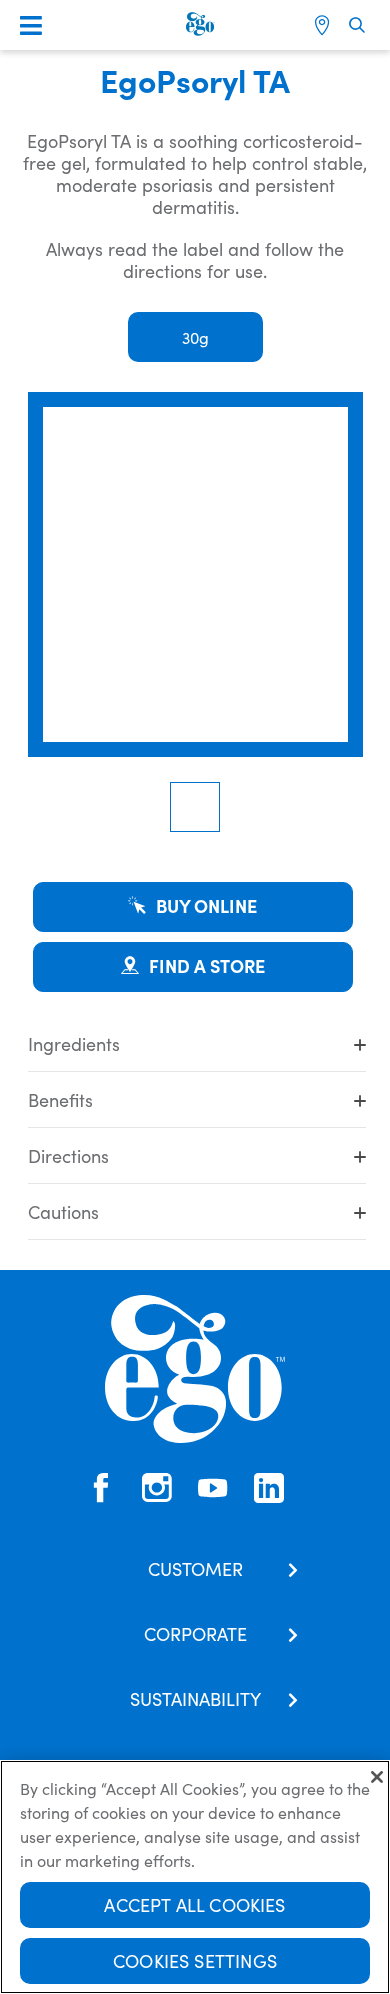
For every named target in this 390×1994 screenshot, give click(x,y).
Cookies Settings (195, 1960)
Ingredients (74, 1043)
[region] (195, 1877)
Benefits (60, 1099)
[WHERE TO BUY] (324, 25)
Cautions (63, 1211)
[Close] (377, 1777)
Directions (68, 1155)
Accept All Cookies (194, 1904)
